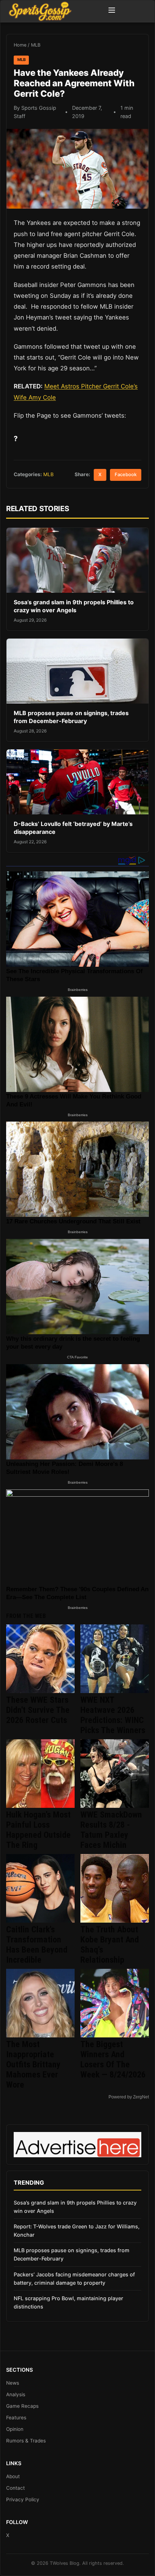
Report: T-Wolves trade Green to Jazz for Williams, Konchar (77, 2231)
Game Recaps (22, 2406)
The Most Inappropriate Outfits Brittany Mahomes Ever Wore (33, 2064)
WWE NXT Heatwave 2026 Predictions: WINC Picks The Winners (113, 1715)
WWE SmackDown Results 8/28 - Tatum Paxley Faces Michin (111, 1830)
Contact (15, 2488)
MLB (36, 45)
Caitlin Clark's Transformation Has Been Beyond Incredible (37, 1945)
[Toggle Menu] (112, 11)
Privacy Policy (23, 2499)
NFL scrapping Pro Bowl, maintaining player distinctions (68, 2302)
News (13, 2383)
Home (20, 45)
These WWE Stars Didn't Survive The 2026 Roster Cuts (38, 1710)
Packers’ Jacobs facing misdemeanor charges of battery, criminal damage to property (74, 2279)
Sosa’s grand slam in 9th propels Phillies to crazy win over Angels (74, 606)
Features (16, 2418)
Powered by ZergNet (129, 2097)
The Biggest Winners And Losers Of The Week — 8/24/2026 (113, 2059)
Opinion (15, 2429)
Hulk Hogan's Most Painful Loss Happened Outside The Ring (38, 1830)
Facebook (126, 475)
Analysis (16, 2394)
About (13, 2476)
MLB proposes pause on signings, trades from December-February (71, 717)
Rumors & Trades (26, 2441)
